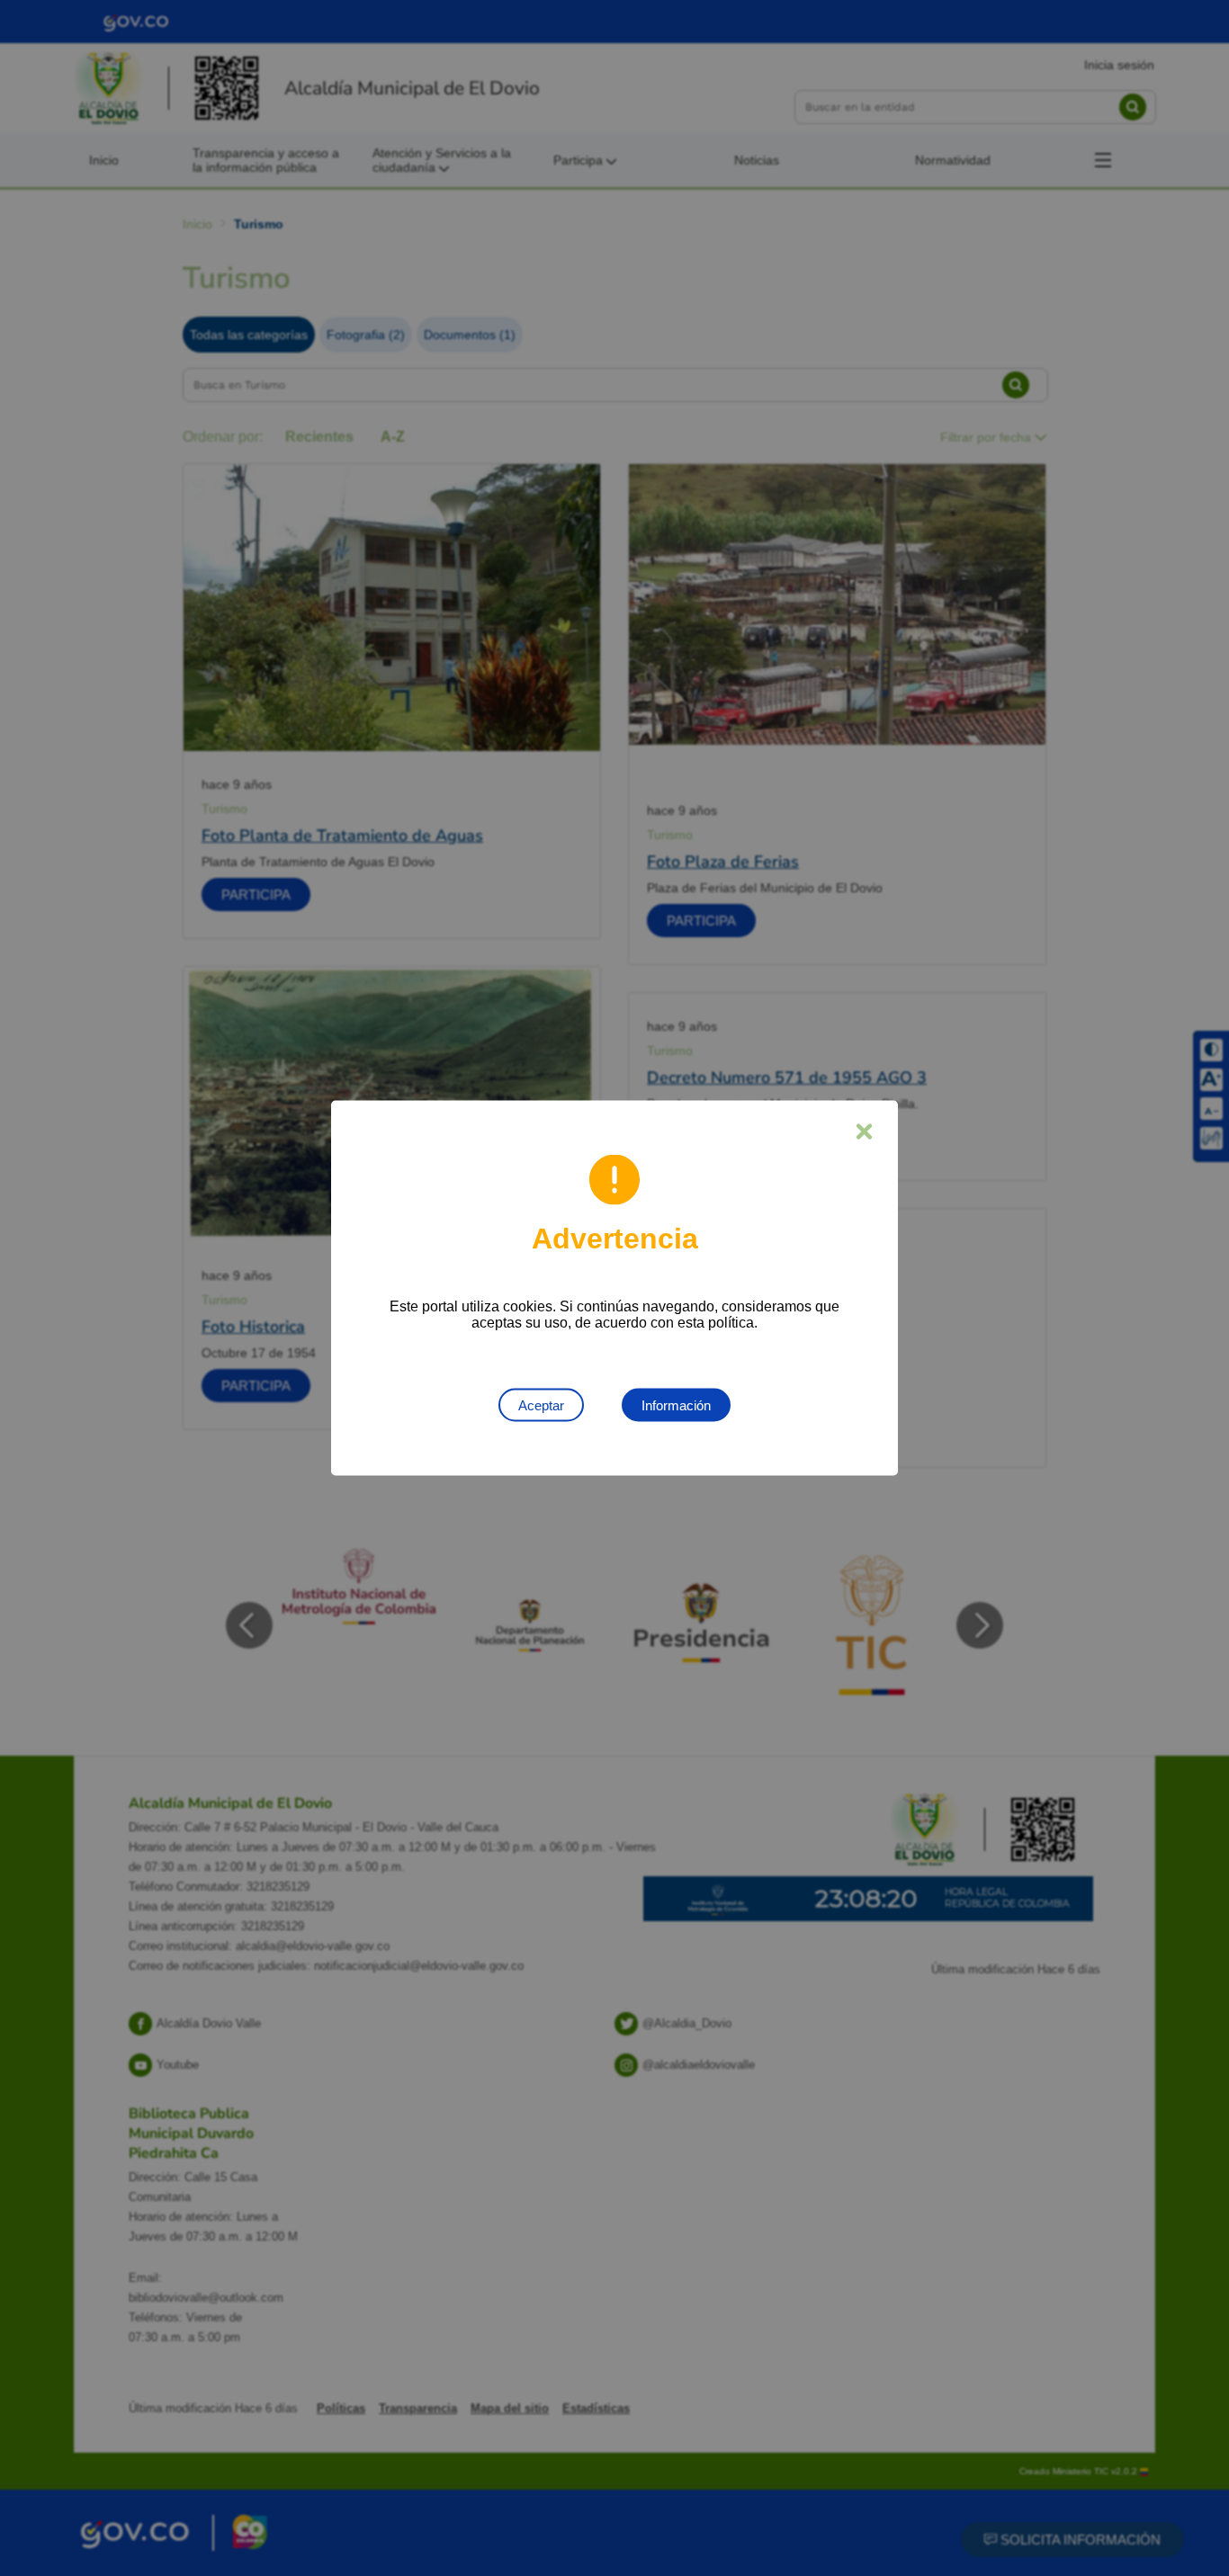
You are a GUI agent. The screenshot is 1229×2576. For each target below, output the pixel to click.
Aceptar (541, 1405)
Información (676, 1405)
